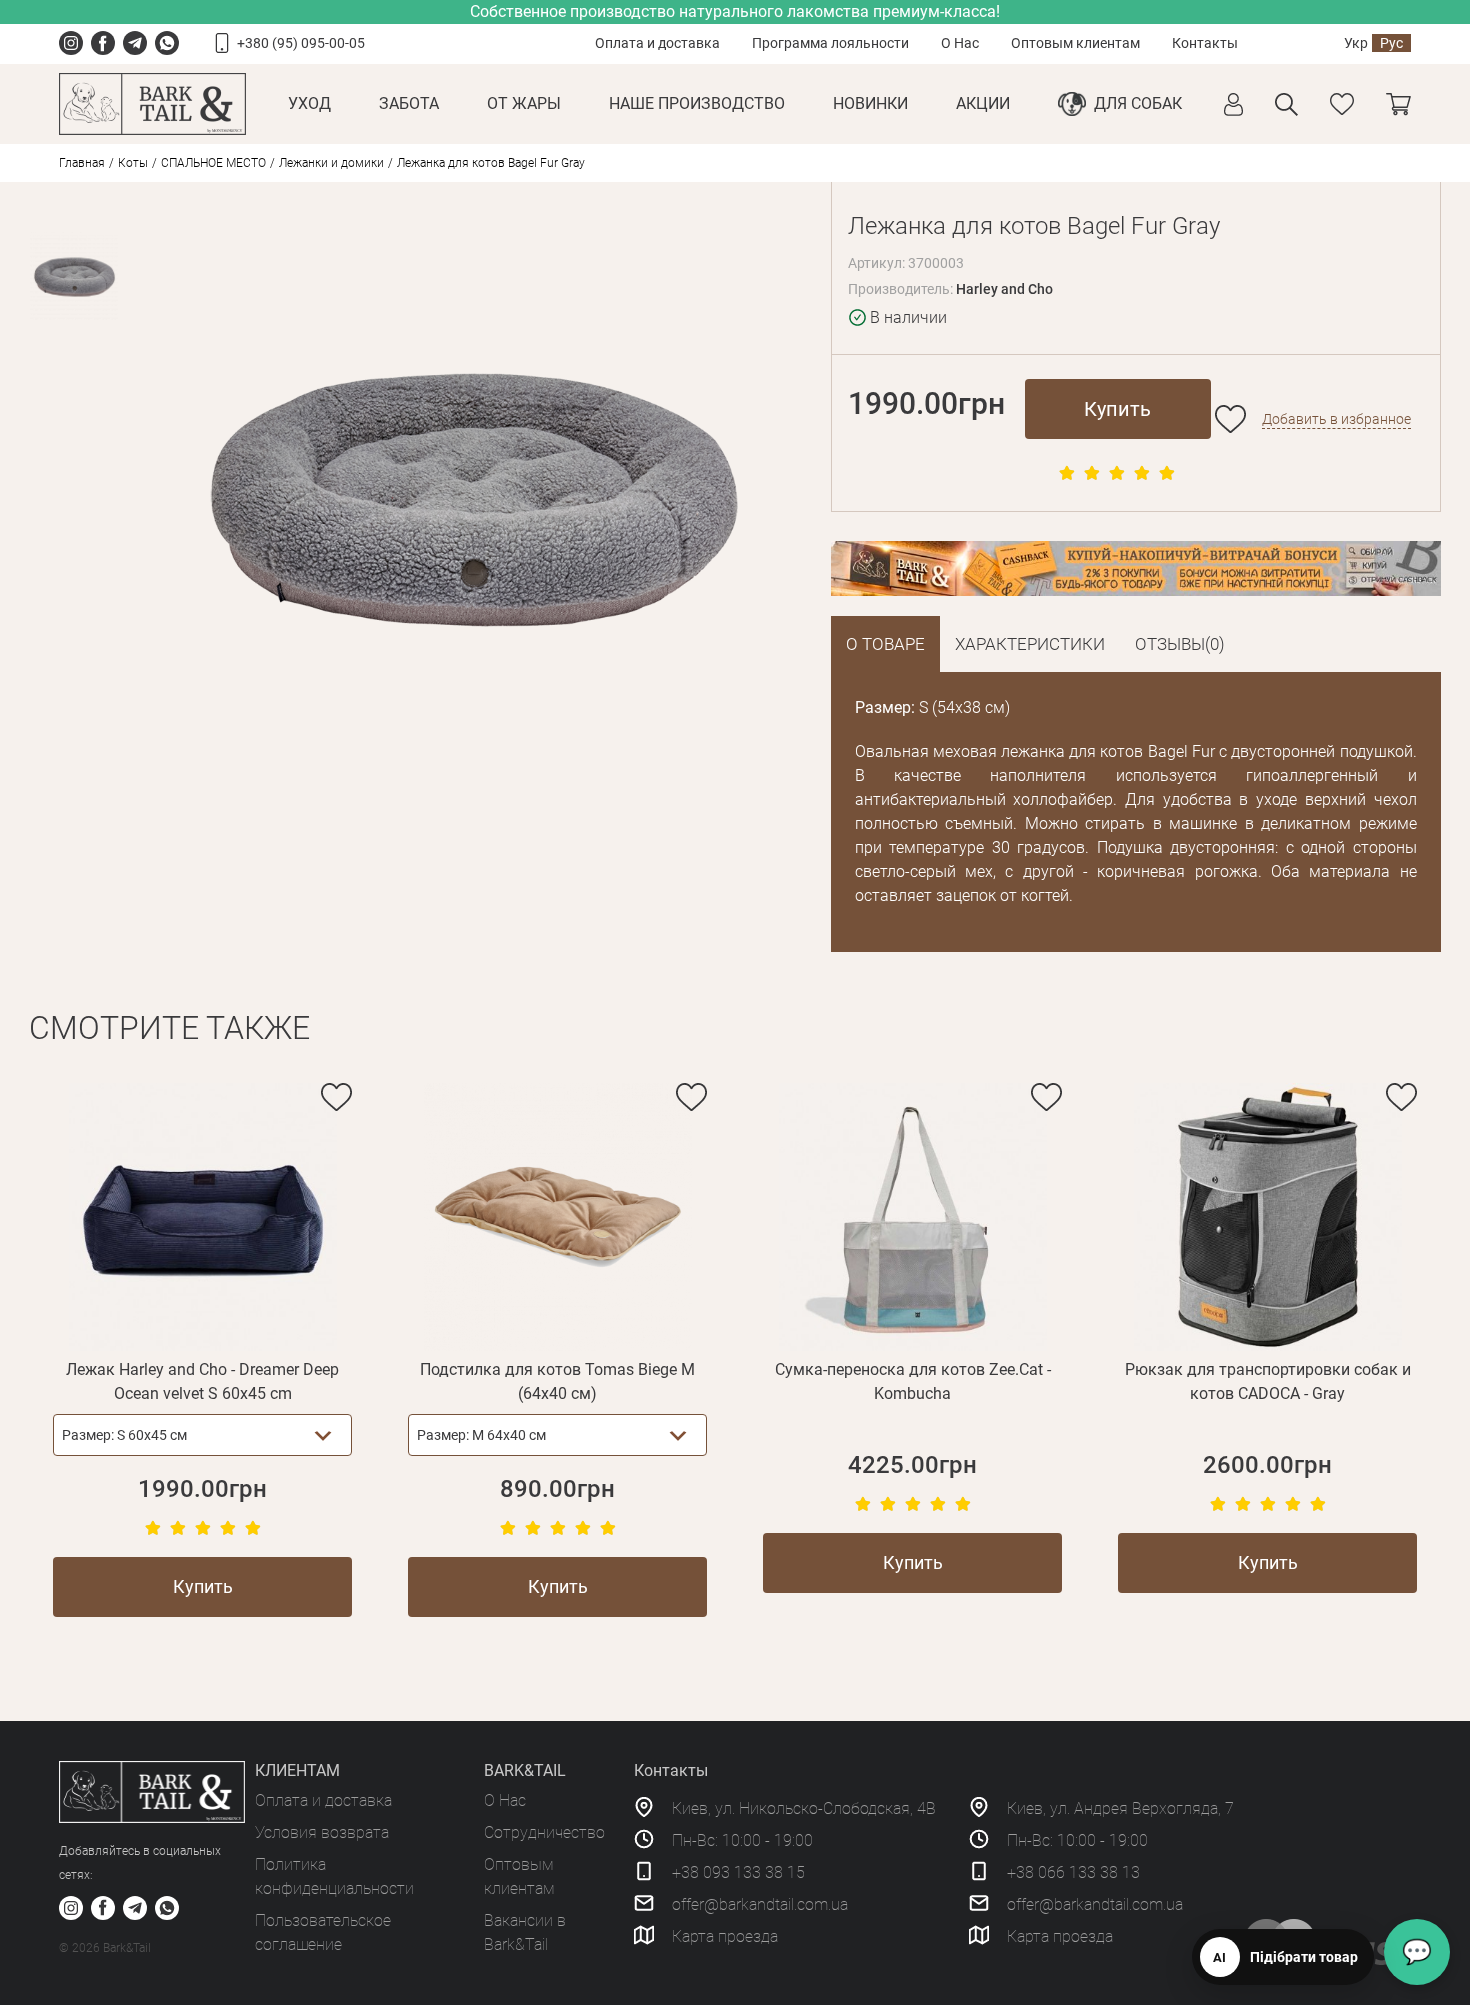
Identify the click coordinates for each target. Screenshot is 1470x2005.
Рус (1391, 43)
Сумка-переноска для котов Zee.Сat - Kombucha (913, 1381)
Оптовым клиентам (1075, 43)
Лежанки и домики (331, 163)
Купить (1117, 409)
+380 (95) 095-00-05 (301, 43)
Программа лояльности (830, 43)
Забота (409, 103)
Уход (309, 103)
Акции (983, 103)
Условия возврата (322, 1832)
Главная (82, 163)
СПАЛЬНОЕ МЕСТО (213, 163)
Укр (1356, 43)
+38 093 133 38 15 (738, 1872)
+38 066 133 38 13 (1073, 1872)
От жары (524, 103)
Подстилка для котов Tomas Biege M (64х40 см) (557, 1381)
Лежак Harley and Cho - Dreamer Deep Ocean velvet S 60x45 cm (202, 1381)
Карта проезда (725, 1936)
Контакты (1205, 43)
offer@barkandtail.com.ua (760, 1904)
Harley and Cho (1004, 289)
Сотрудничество (544, 1832)
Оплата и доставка (657, 43)
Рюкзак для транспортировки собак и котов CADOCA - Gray (1268, 1381)
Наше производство (697, 103)
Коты (133, 163)
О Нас (960, 43)
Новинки (870, 103)
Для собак (1138, 103)
